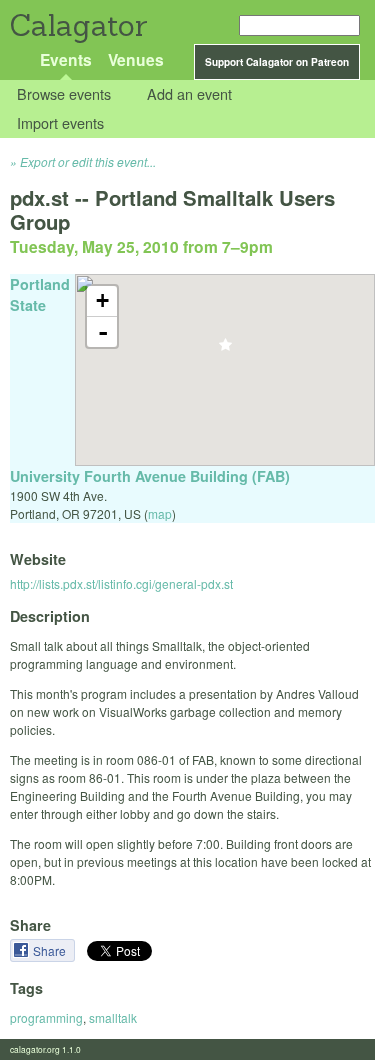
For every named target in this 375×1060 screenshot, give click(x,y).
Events (66, 59)
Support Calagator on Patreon (277, 62)
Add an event (189, 94)
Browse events (64, 94)
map (160, 513)
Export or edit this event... (88, 161)
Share (51, 950)
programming (46, 1017)
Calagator (77, 25)
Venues (136, 59)
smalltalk (113, 1017)
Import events (60, 122)
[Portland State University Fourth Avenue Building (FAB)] (225, 350)
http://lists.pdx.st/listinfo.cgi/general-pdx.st (121, 583)
